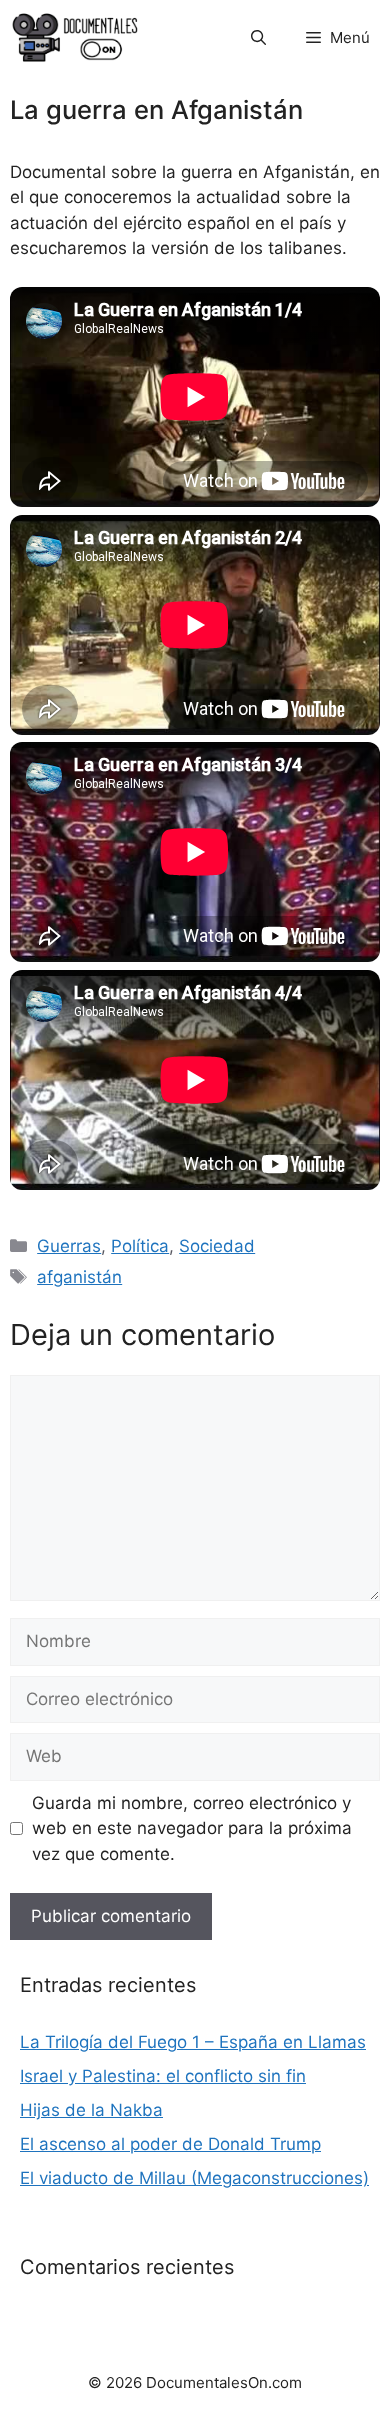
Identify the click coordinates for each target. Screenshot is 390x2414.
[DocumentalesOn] (75, 37)
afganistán (79, 1277)
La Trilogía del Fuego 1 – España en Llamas (193, 2042)
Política (140, 1246)
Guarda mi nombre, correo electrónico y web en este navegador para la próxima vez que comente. (192, 1828)
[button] (258, 37)
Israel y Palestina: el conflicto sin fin (163, 2076)
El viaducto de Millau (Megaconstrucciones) (194, 2178)
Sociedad (217, 1246)
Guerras (69, 1246)
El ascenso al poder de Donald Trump (170, 2144)
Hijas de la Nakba (91, 2110)
